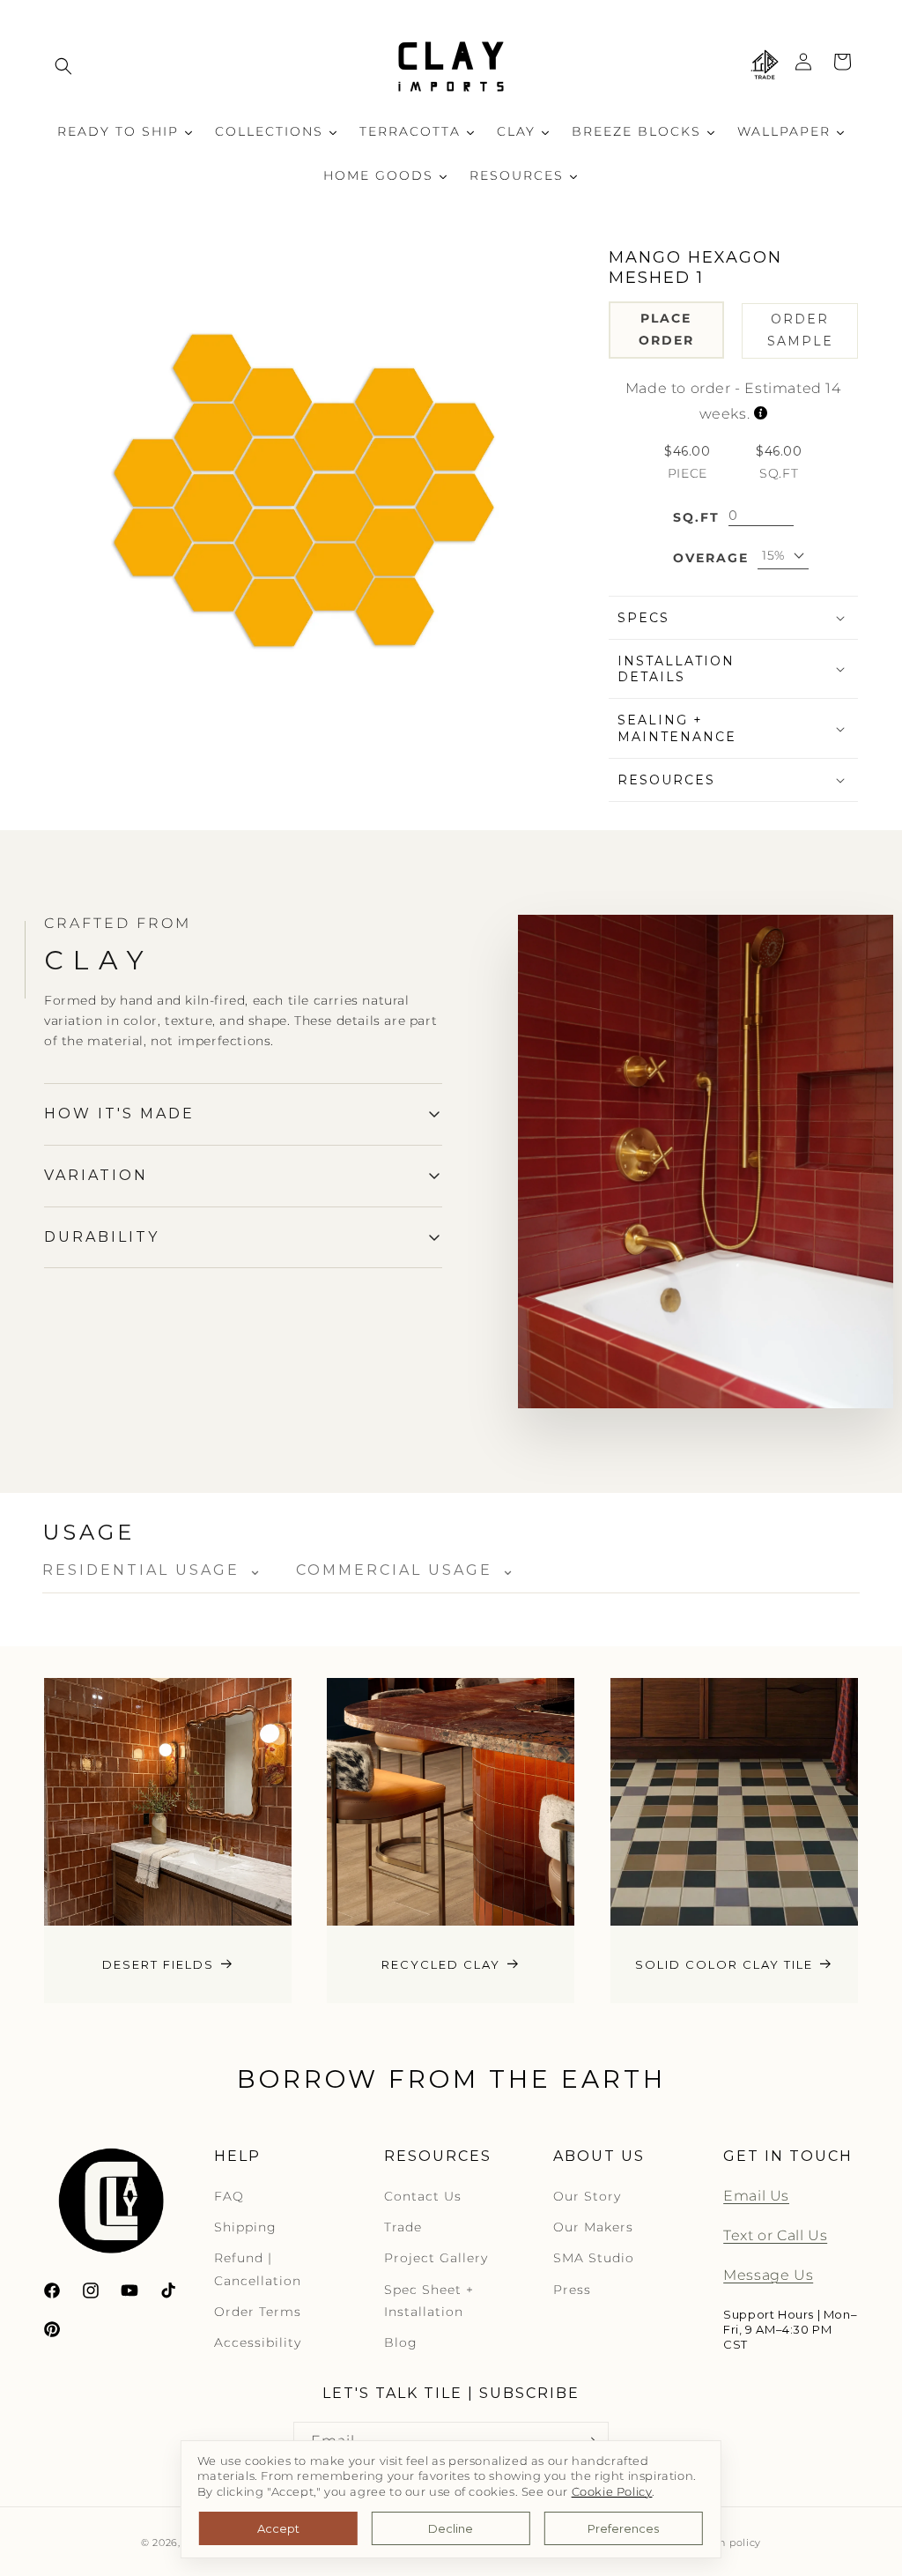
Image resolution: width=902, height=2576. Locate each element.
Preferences (623, 2528)
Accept (278, 2528)
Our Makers (593, 2227)
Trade (403, 2227)
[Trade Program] (765, 66)
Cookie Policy (612, 2492)
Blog (401, 2342)
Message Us (768, 2275)
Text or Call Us (775, 2235)
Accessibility (258, 2342)
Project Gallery (436, 2258)
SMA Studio (594, 2258)
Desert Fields (158, 1964)
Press (572, 2290)
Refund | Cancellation (258, 2269)
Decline (451, 2528)
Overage (711, 558)
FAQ (229, 2196)
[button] (63, 66)
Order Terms (258, 2312)
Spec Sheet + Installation (429, 2301)
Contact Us (423, 2196)
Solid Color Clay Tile (724, 1964)
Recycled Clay (441, 1964)
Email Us (756, 2196)
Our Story (587, 2196)
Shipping (245, 2227)
